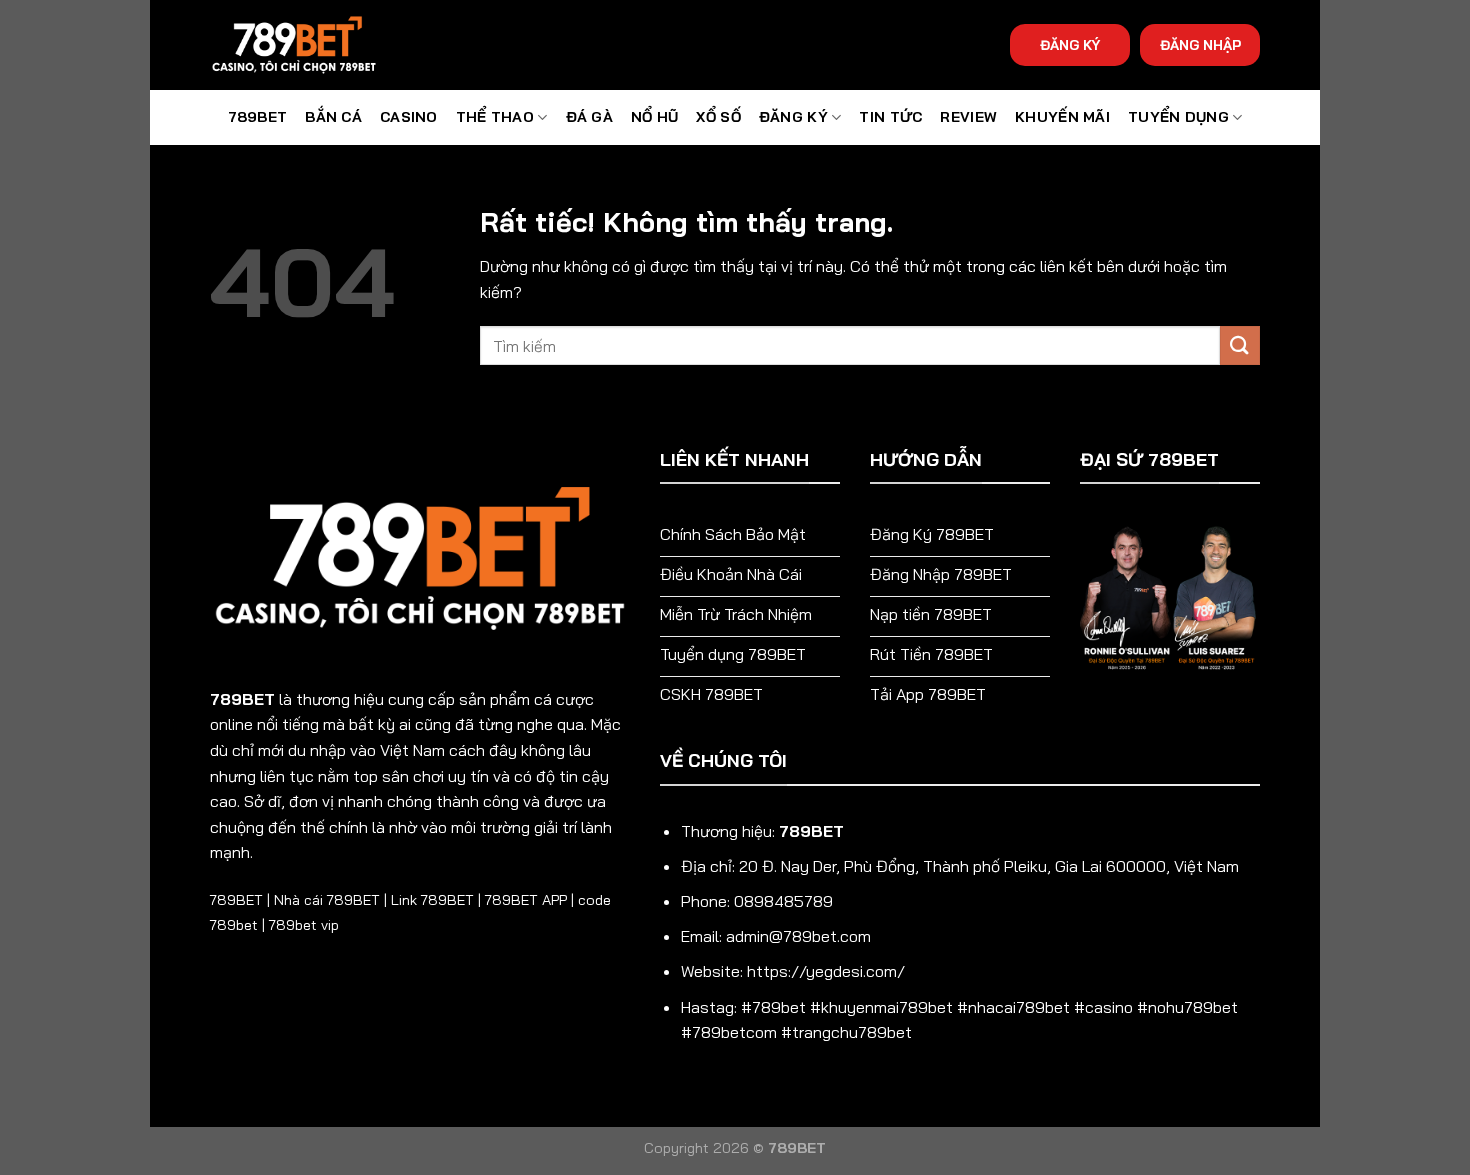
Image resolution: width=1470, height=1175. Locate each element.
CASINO (409, 117)
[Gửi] (1240, 345)
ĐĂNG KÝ (1070, 44)
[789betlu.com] (310, 45)
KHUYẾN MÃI (1062, 117)
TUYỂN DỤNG (1178, 117)
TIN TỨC (890, 117)
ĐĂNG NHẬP (1200, 44)
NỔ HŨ (654, 117)
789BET (258, 117)
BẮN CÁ (333, 117)
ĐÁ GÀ (589, 117)
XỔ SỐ (718, 117)
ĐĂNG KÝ (793, 117)
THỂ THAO (495, 117)
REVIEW (968, 117)
